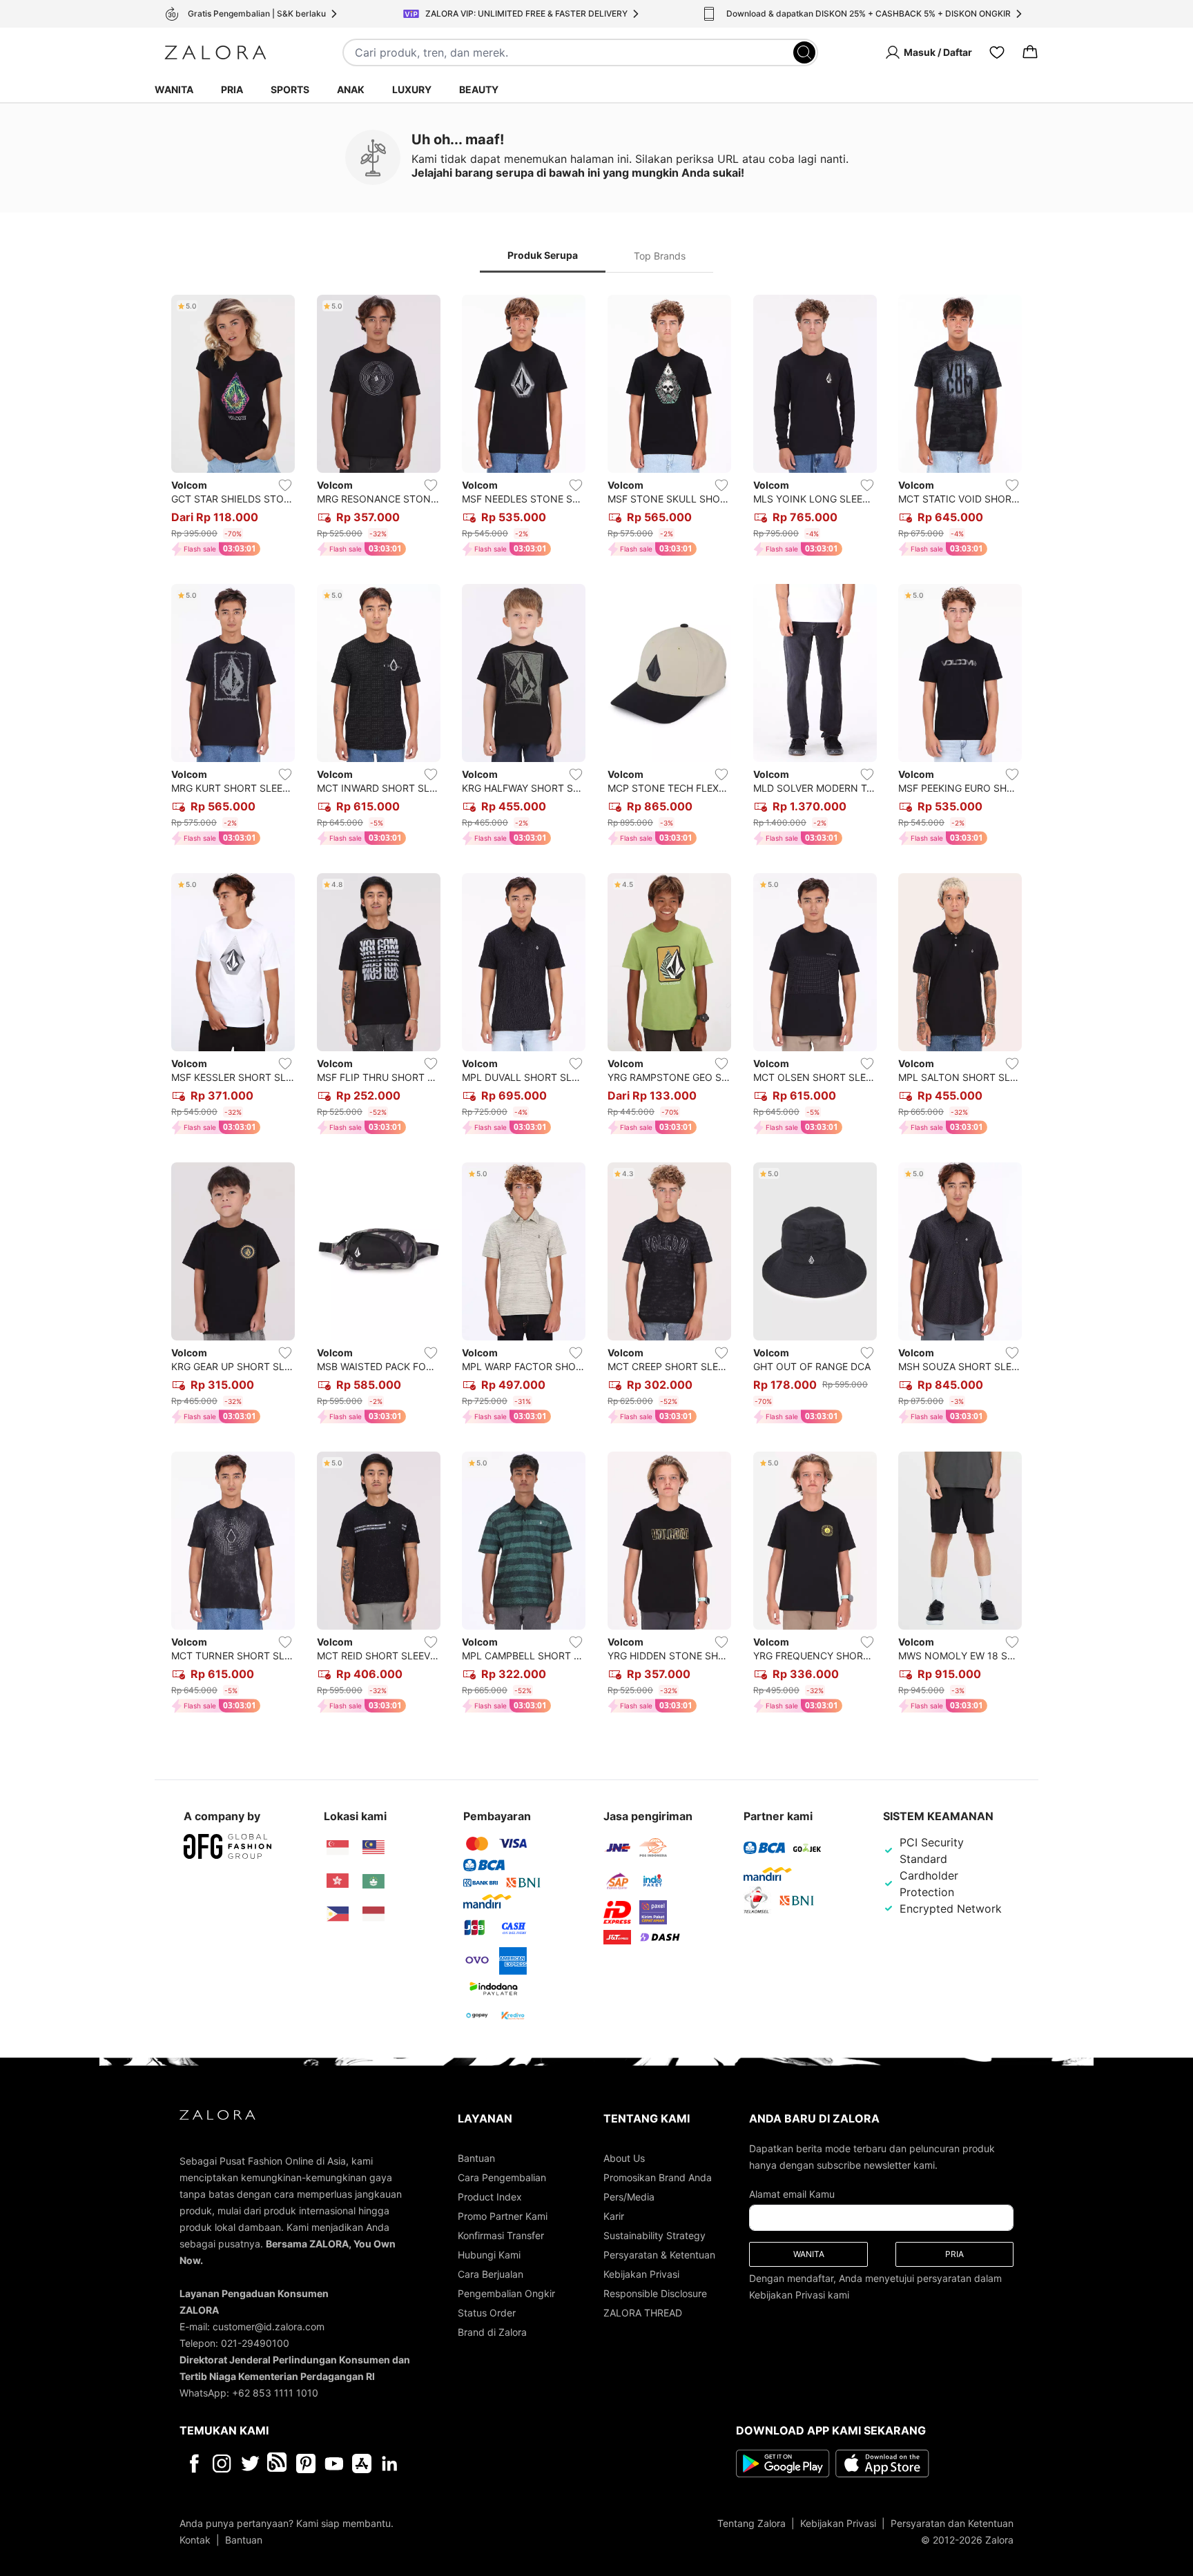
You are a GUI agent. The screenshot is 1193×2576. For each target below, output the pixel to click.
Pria (232, 89)
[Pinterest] (306, 2463)
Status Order (487, 2313)
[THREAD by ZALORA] (278, 2463)
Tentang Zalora (751, 2523)
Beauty (479, 89)
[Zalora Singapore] (338, 1848)
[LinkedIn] (390, 2463)
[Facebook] (194, 2463)
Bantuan (476, 2158)
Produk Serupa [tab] (543, 255)
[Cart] (1030, 52)
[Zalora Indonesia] (374, 1914)
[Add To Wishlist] (285, 485)
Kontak (195, 2540)
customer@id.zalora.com (269, 2326)
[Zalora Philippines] (338, 1914)
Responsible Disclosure (655, 2293)
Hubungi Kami (489, 2255)
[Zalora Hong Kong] (338, 1881)
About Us (624, 2158)
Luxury (412, 89)
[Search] (804, 52)
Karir (614, 2216)
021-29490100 (255, 2343)
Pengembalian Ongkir (506, 2293)
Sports (290, 89)
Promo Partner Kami (503, 2216)
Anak (351, 89)
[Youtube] (334, 2463)
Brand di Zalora (492, 2332)
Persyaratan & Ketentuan (659, 2255)
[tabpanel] (596, 1007)
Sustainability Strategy (654, 2235)
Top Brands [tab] (660, 256)
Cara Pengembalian (502, 2177)
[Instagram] (222, 2463)
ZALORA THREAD (643, 2313)
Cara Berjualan (491, 2274)
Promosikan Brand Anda (658, 2177)
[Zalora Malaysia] (374, 1848)
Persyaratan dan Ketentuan (952, 2523)
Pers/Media (629, 2197)
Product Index (490, 2197)
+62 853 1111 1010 (275, 2393)
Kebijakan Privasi (641, 2274)
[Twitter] (250, 2463)
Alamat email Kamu (792, 2194)
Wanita (174, 89)
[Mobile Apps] (362, 2463)
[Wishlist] (997, 52)
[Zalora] (215, 52)
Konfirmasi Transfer (501, 2235)
